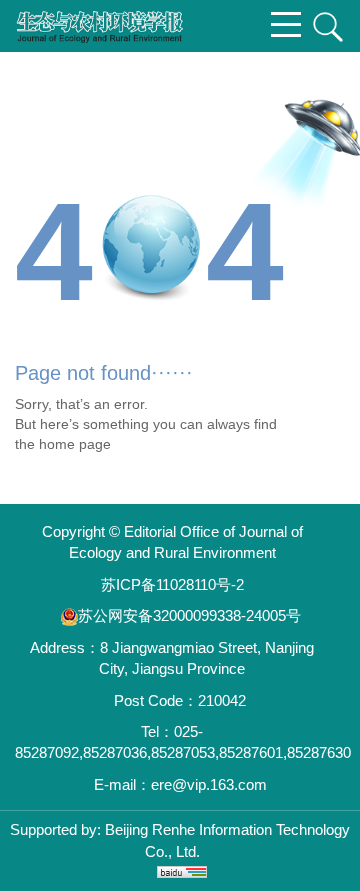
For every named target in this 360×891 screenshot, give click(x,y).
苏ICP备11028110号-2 (172, 584)
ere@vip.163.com (209, 784)
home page (75, 444)
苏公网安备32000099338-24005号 (189, 615)
